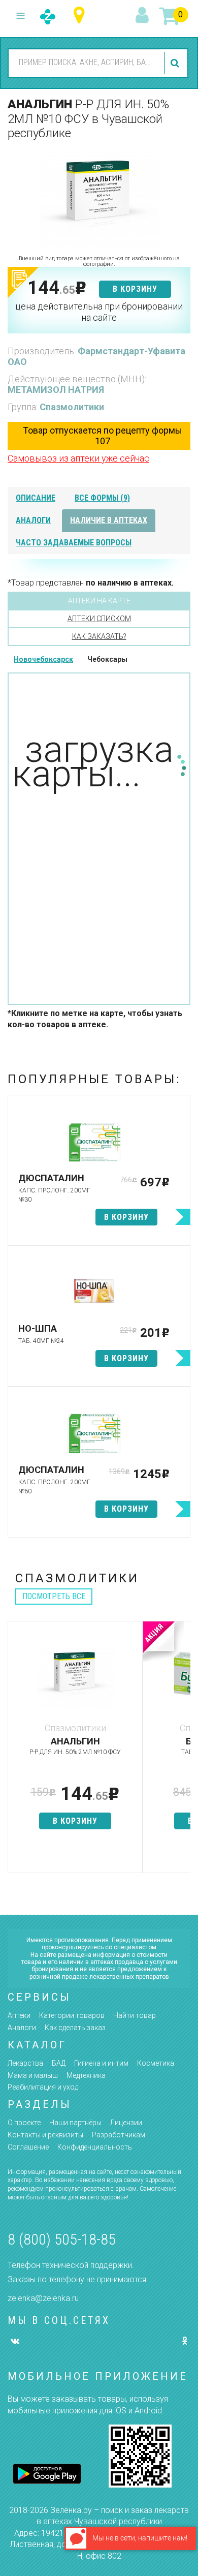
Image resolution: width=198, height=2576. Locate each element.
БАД (59, 2063)
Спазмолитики (72, 407)
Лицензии (126, 2123)
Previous (15, 1752)
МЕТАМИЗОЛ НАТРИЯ (56, 390)
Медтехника (86, 2075)
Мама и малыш (33, 2075)
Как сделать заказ (75, 2028)
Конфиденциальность (95, 2147)
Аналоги (22, 2028)
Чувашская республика (81, 16)
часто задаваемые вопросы (74, 543)
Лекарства (25, 2063)
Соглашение (28, 2147)
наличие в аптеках (109, 520)
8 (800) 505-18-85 (62, 2239)
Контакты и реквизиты (45, 2135)
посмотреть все (54, 1596)
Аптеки (19, 2015)
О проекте (24, 2123)
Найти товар (135, 2015)
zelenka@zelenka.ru (43, 2298)
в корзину (135, 289)
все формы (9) (102, 498)
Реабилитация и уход (43, 2087)
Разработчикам (119, 2135)
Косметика (156, 2063)
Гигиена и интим (101, 2063)
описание (36, 498)
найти (176, 63)
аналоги (33, 520)
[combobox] (85, 63)
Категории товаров (72, 2015)
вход (144, 16)
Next (183, 1752)
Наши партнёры (75, 2123)
